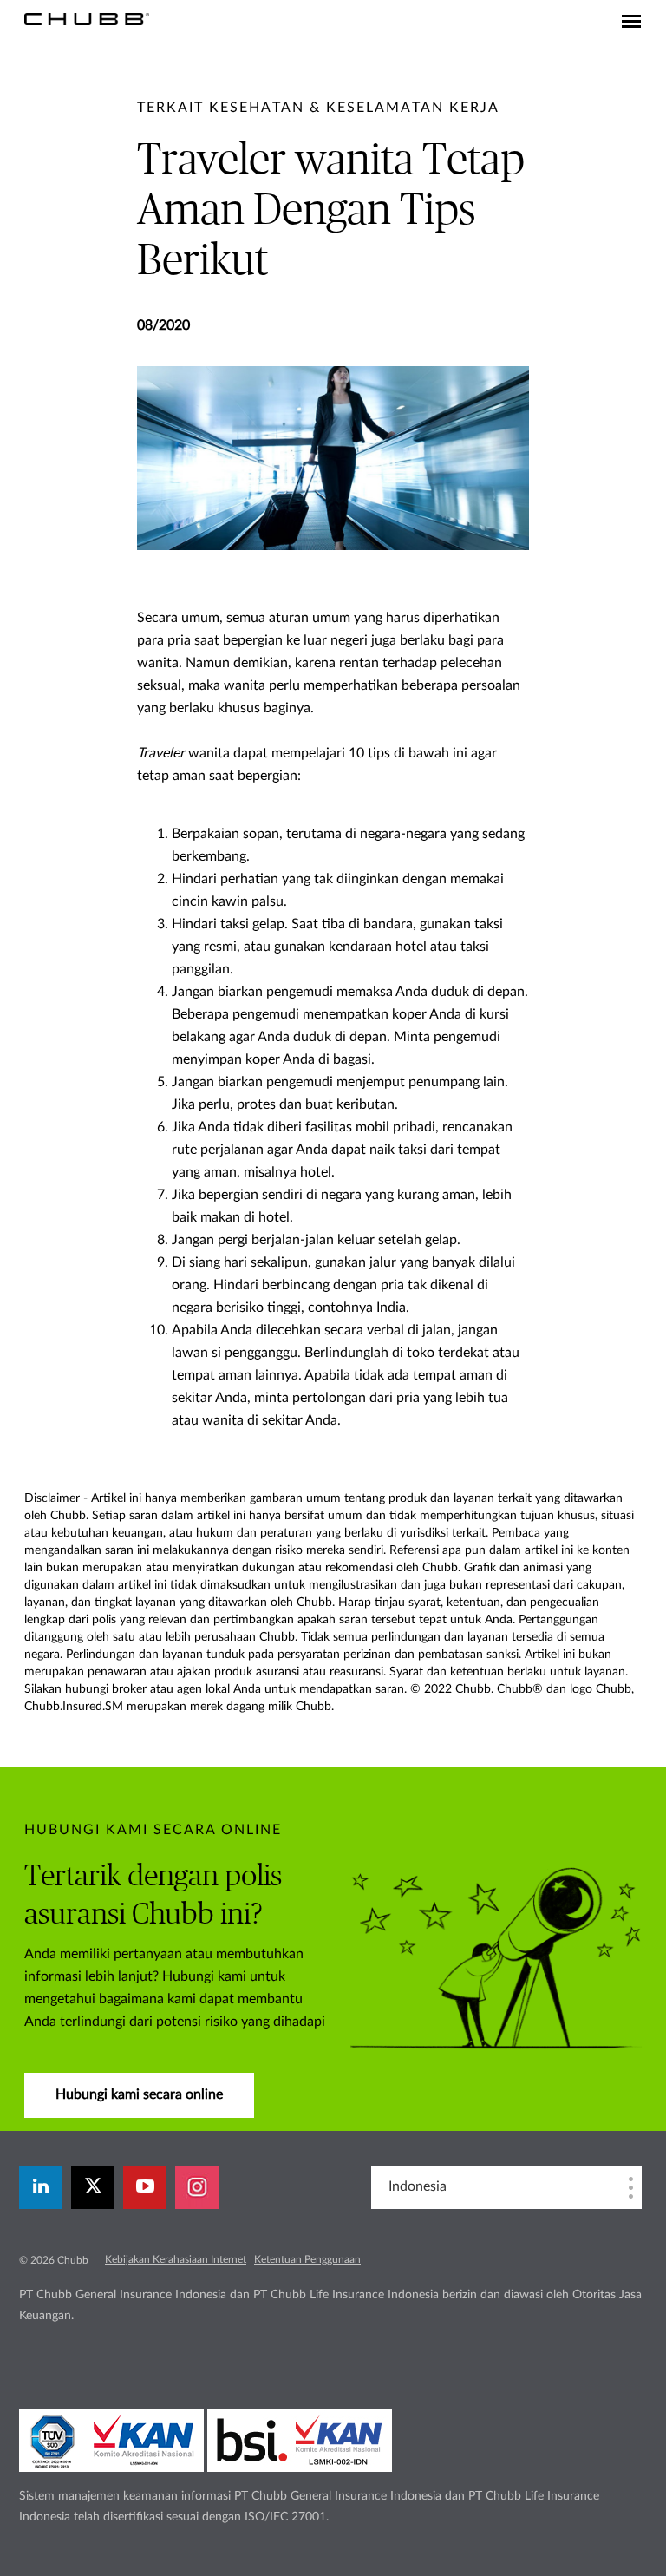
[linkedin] (41, 2187)
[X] (93, 2187)
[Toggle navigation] (631, 23)
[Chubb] (87, 18)
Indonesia (418, 2186)
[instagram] (197, 2187)
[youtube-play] (145, 2187)
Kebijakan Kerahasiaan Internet (176, 2259)
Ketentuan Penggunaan (307, 2259)
